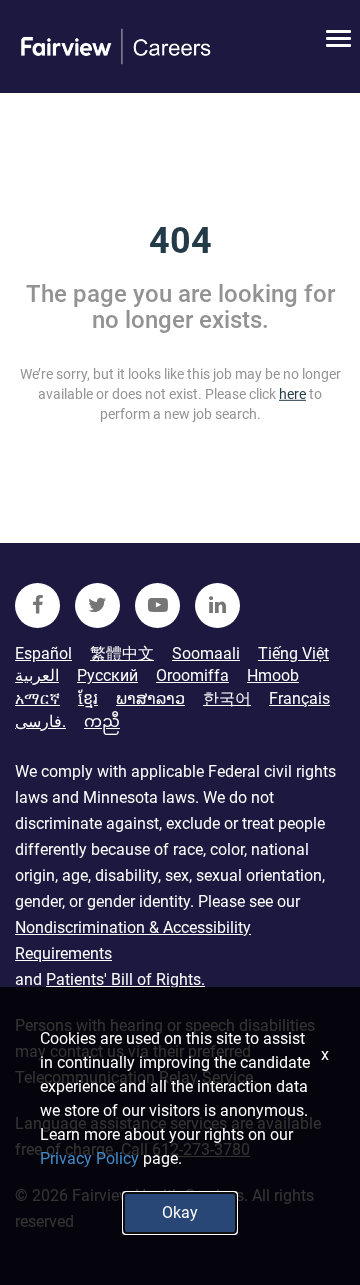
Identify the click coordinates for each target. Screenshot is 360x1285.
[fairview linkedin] (217, 605)
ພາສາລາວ (150, 698)
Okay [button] (180, 1212)
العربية (37, 675)
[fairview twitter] (97, 605)
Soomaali (206, 653)
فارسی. (40, 721)
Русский (107, 675)
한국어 (227, 698)
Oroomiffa (192, 675)
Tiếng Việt (293, 653)
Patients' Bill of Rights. (125, 979)
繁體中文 (122, 653)
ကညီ (102, 721)
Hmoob (273, 675)
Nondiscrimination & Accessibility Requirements (133, 940)
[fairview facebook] (37, 605)
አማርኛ (37, 698)
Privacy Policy (89, 1158)
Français (299, 698)
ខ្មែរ (88, 698)
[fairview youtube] (157, 605)
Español (43, 653)
